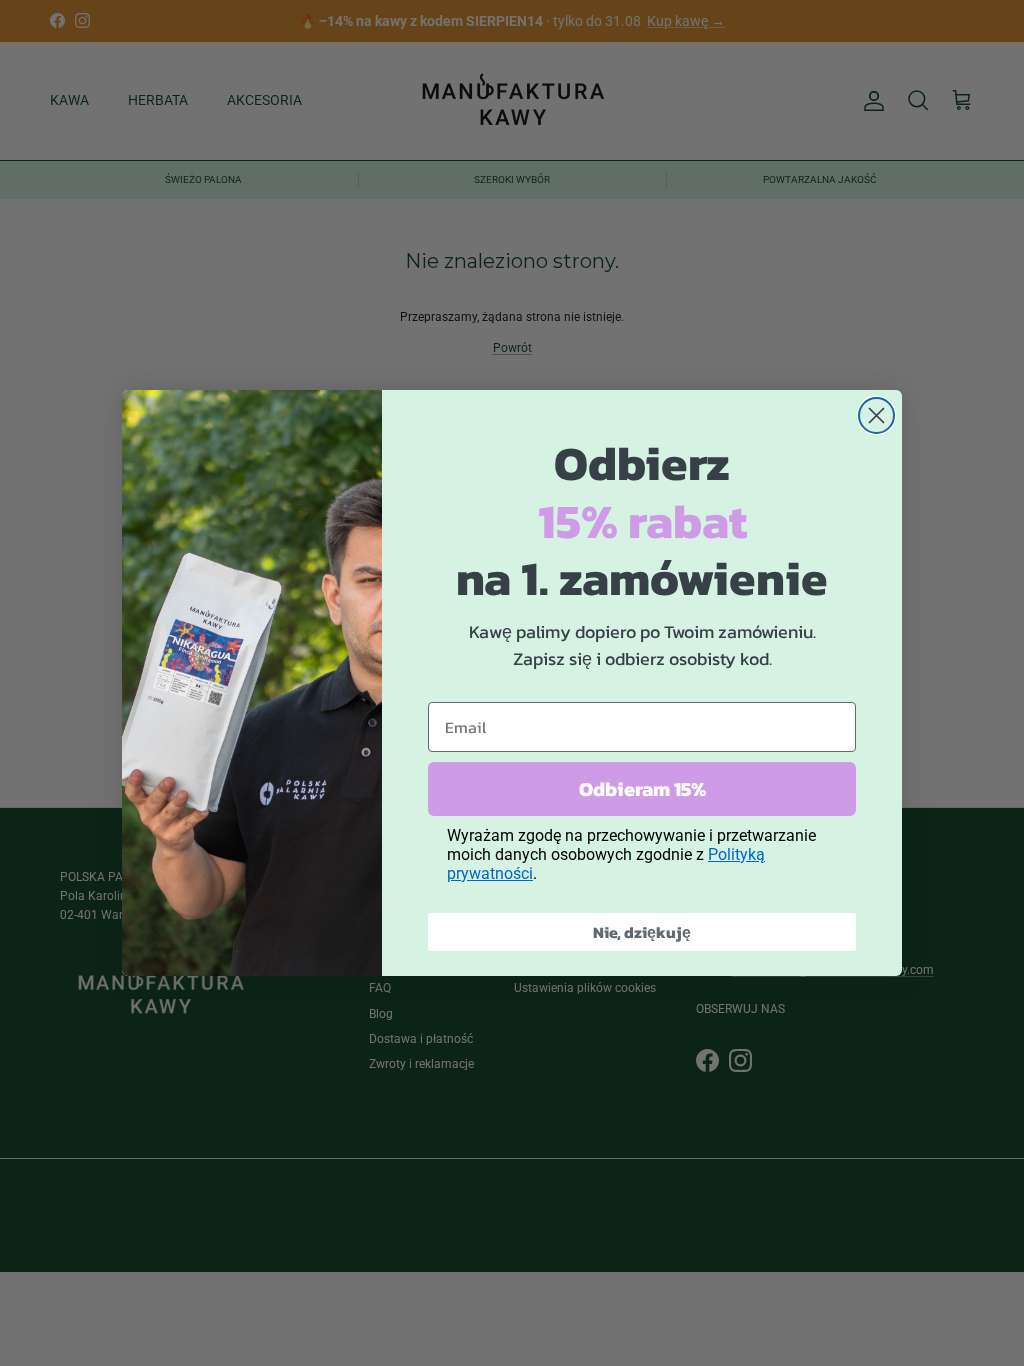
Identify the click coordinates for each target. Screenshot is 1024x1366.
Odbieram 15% (642, 789)
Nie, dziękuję (642, 932)
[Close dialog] (876, 415)
